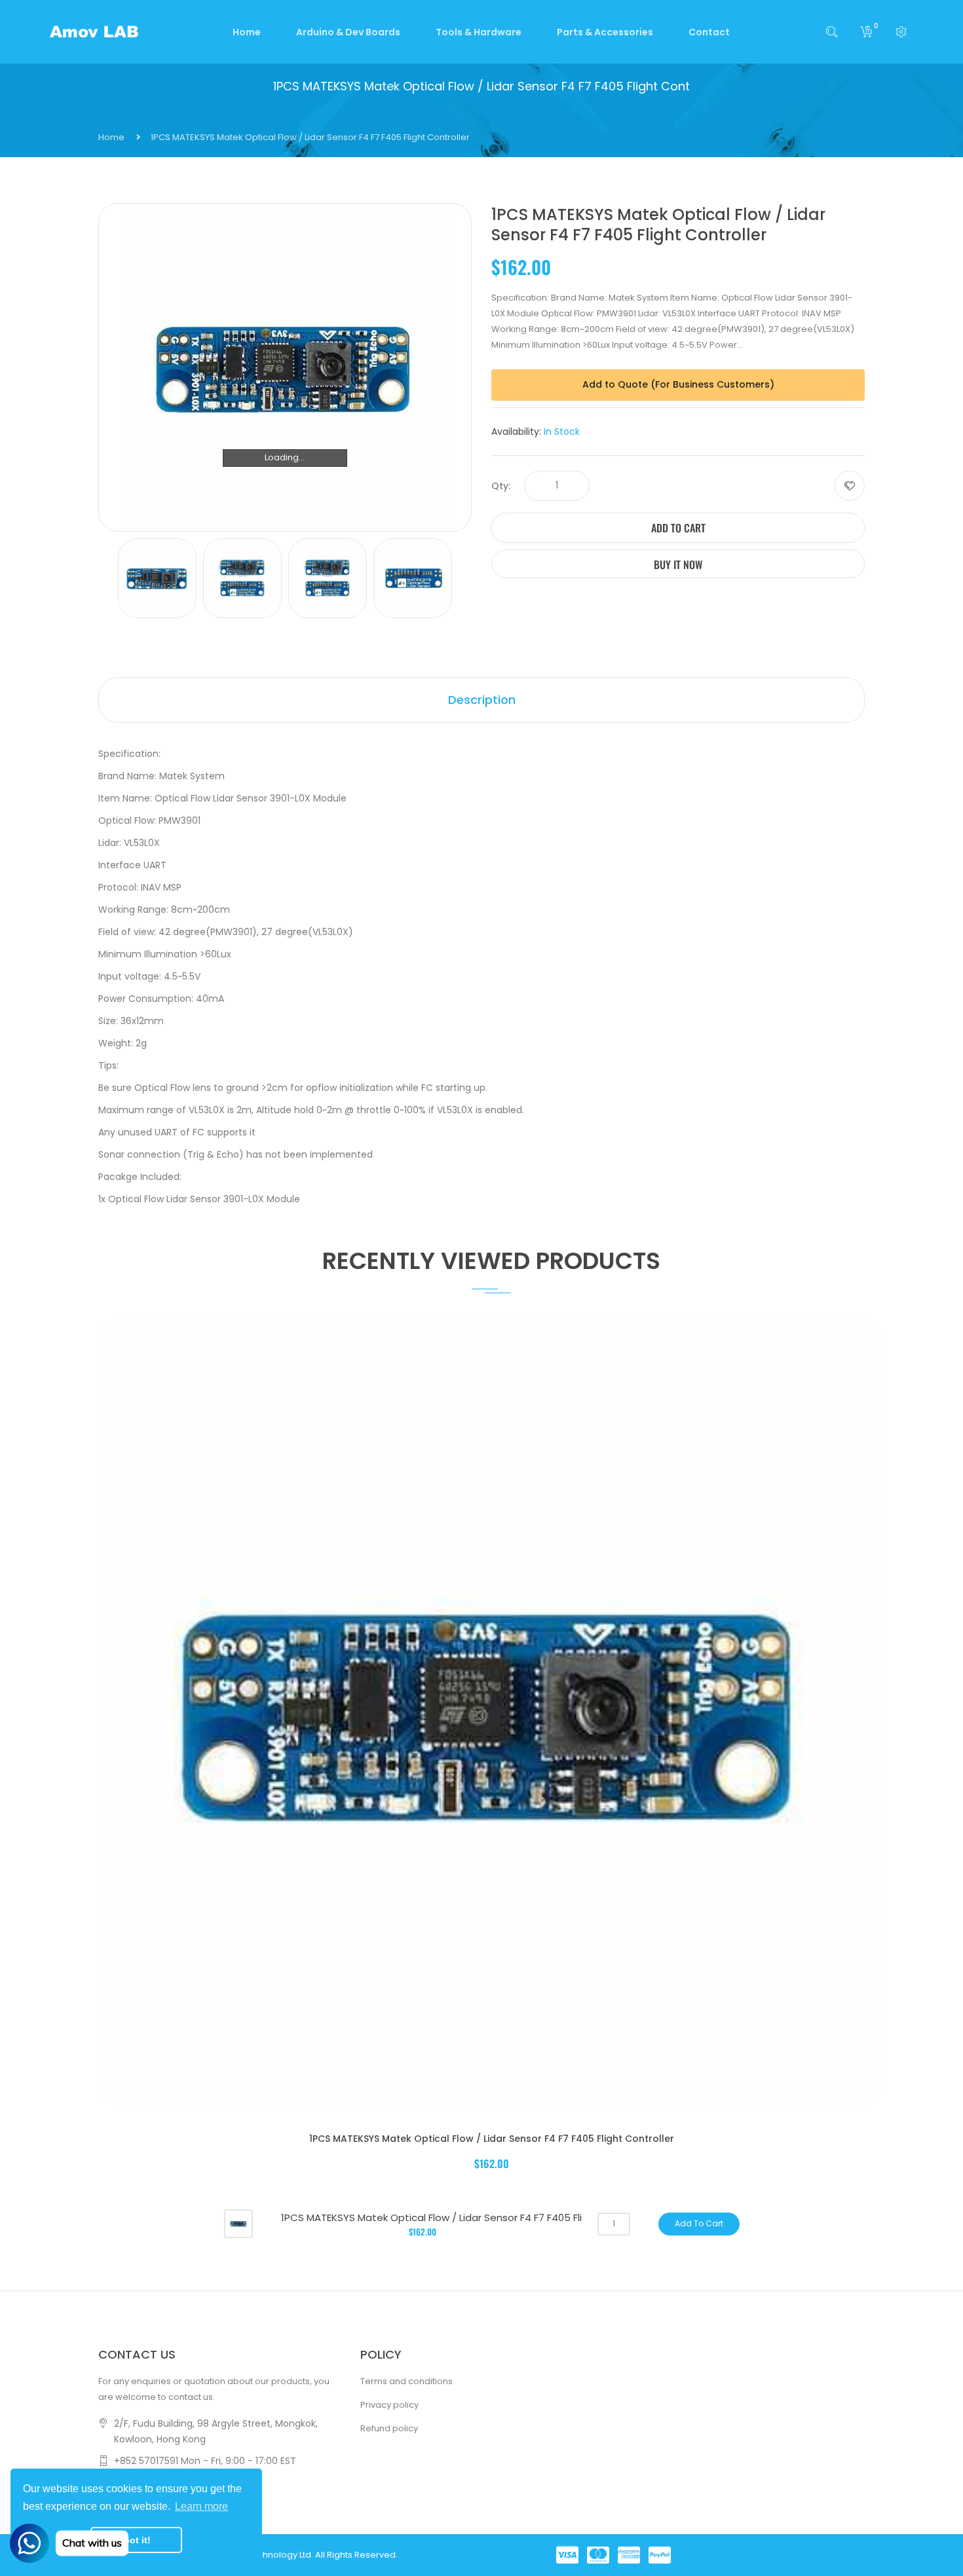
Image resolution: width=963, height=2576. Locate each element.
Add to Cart (678, 528)
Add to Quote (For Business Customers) (678, 384)
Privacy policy (389, 2405)
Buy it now (678, 564)
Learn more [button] (201, 2506)
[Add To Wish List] (850, 486)
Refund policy (389, 2428)
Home (111, 137)
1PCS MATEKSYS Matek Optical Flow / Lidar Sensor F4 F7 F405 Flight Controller (492, 2139)
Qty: (501, 486)
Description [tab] (482, 700)
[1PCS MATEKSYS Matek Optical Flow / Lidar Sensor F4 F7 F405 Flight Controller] (238, 2223)
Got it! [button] (137, 2540)
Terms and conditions (406, 2381)
